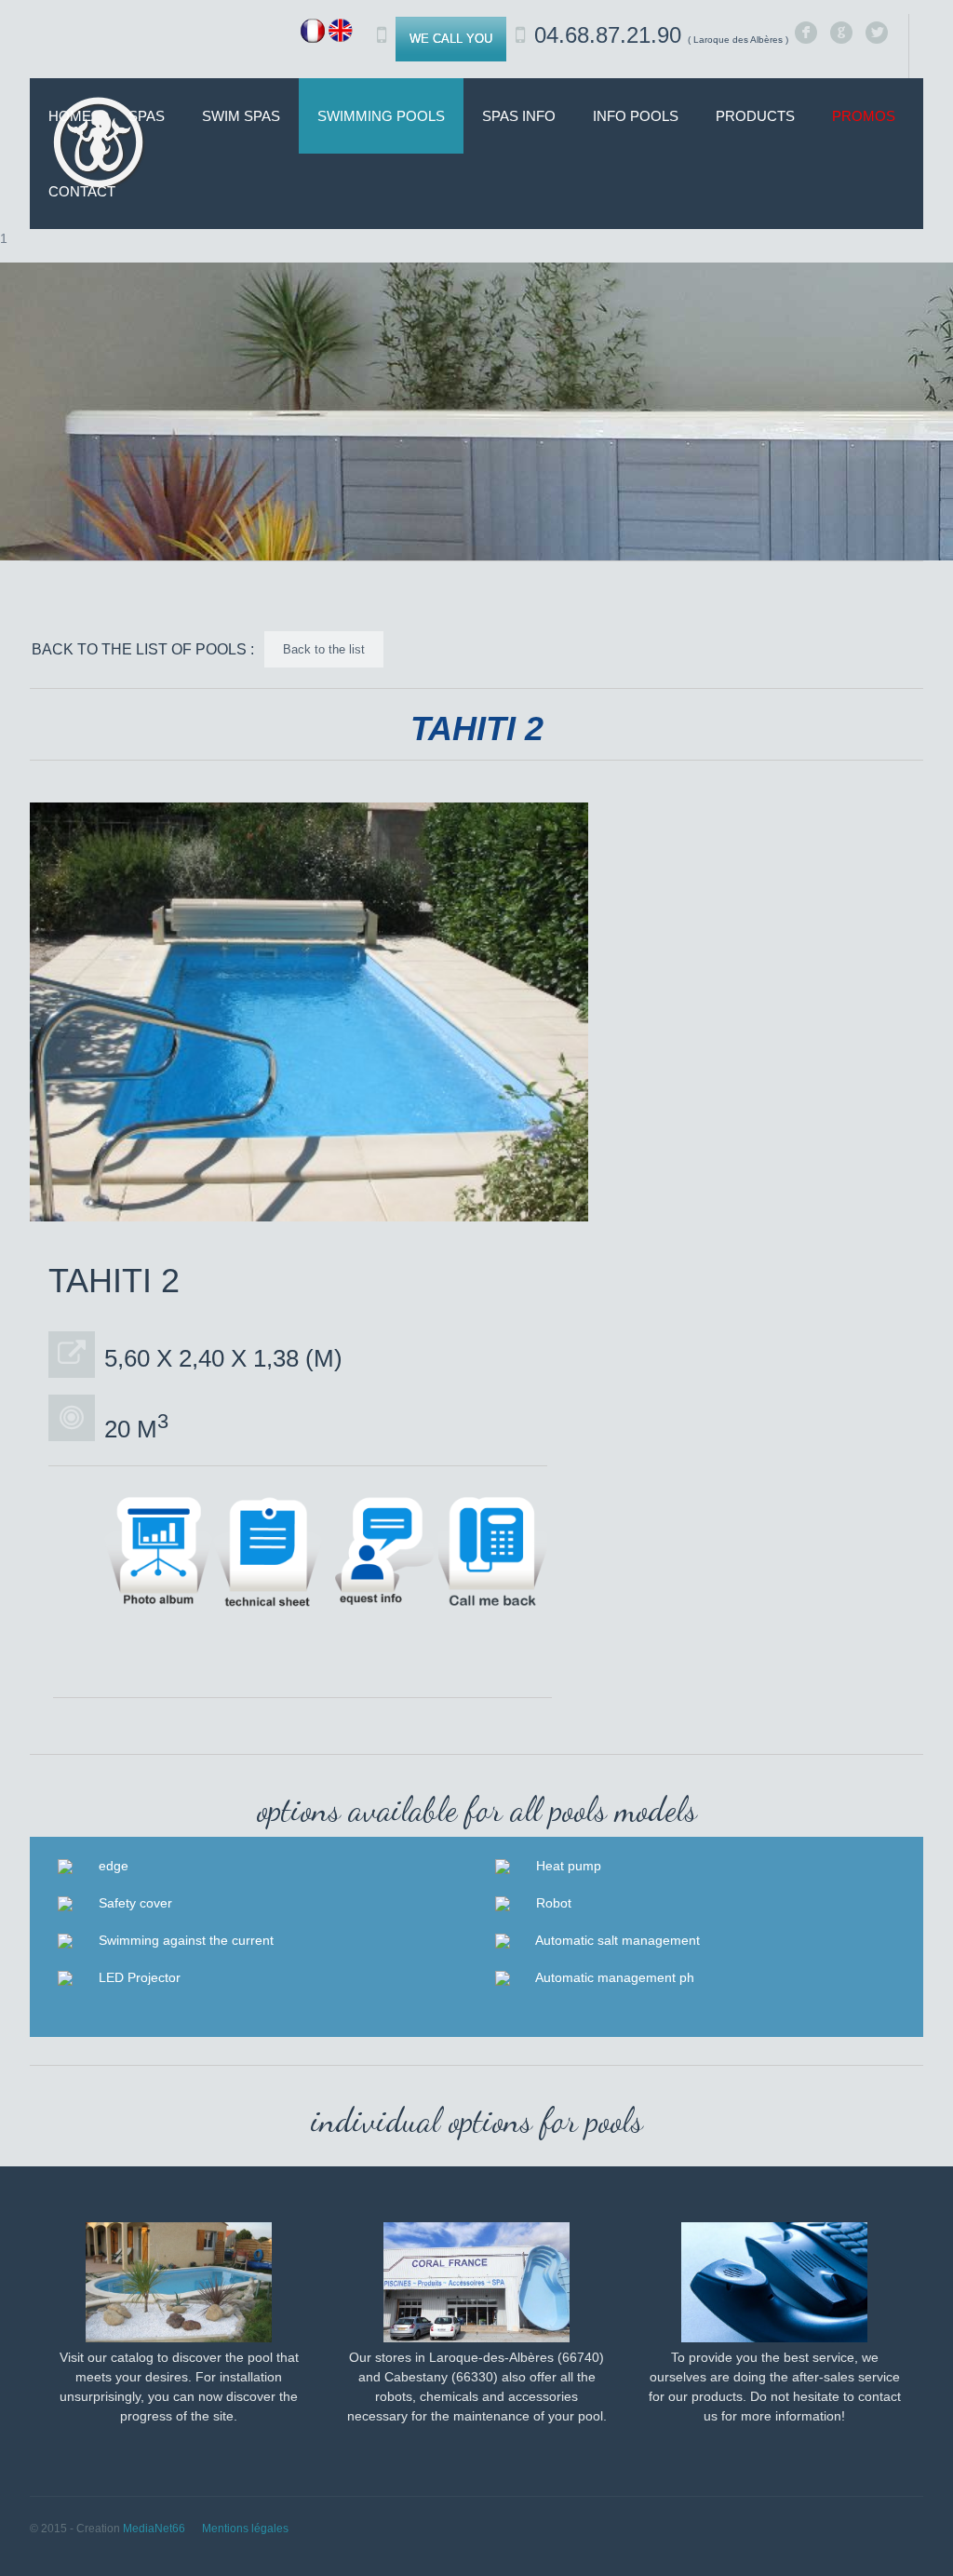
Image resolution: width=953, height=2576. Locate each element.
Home (70, 116)
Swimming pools (381, 116)
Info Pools (636, 116)
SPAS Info (519, 116)
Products (755, 116)
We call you (451, 39)
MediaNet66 (154, 2529)
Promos (864, 116)
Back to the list (324, 649)
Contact (82, 191)
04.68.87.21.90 (661, 35)
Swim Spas (241, 116)
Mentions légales (245, 2529)
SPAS (147, 116)
